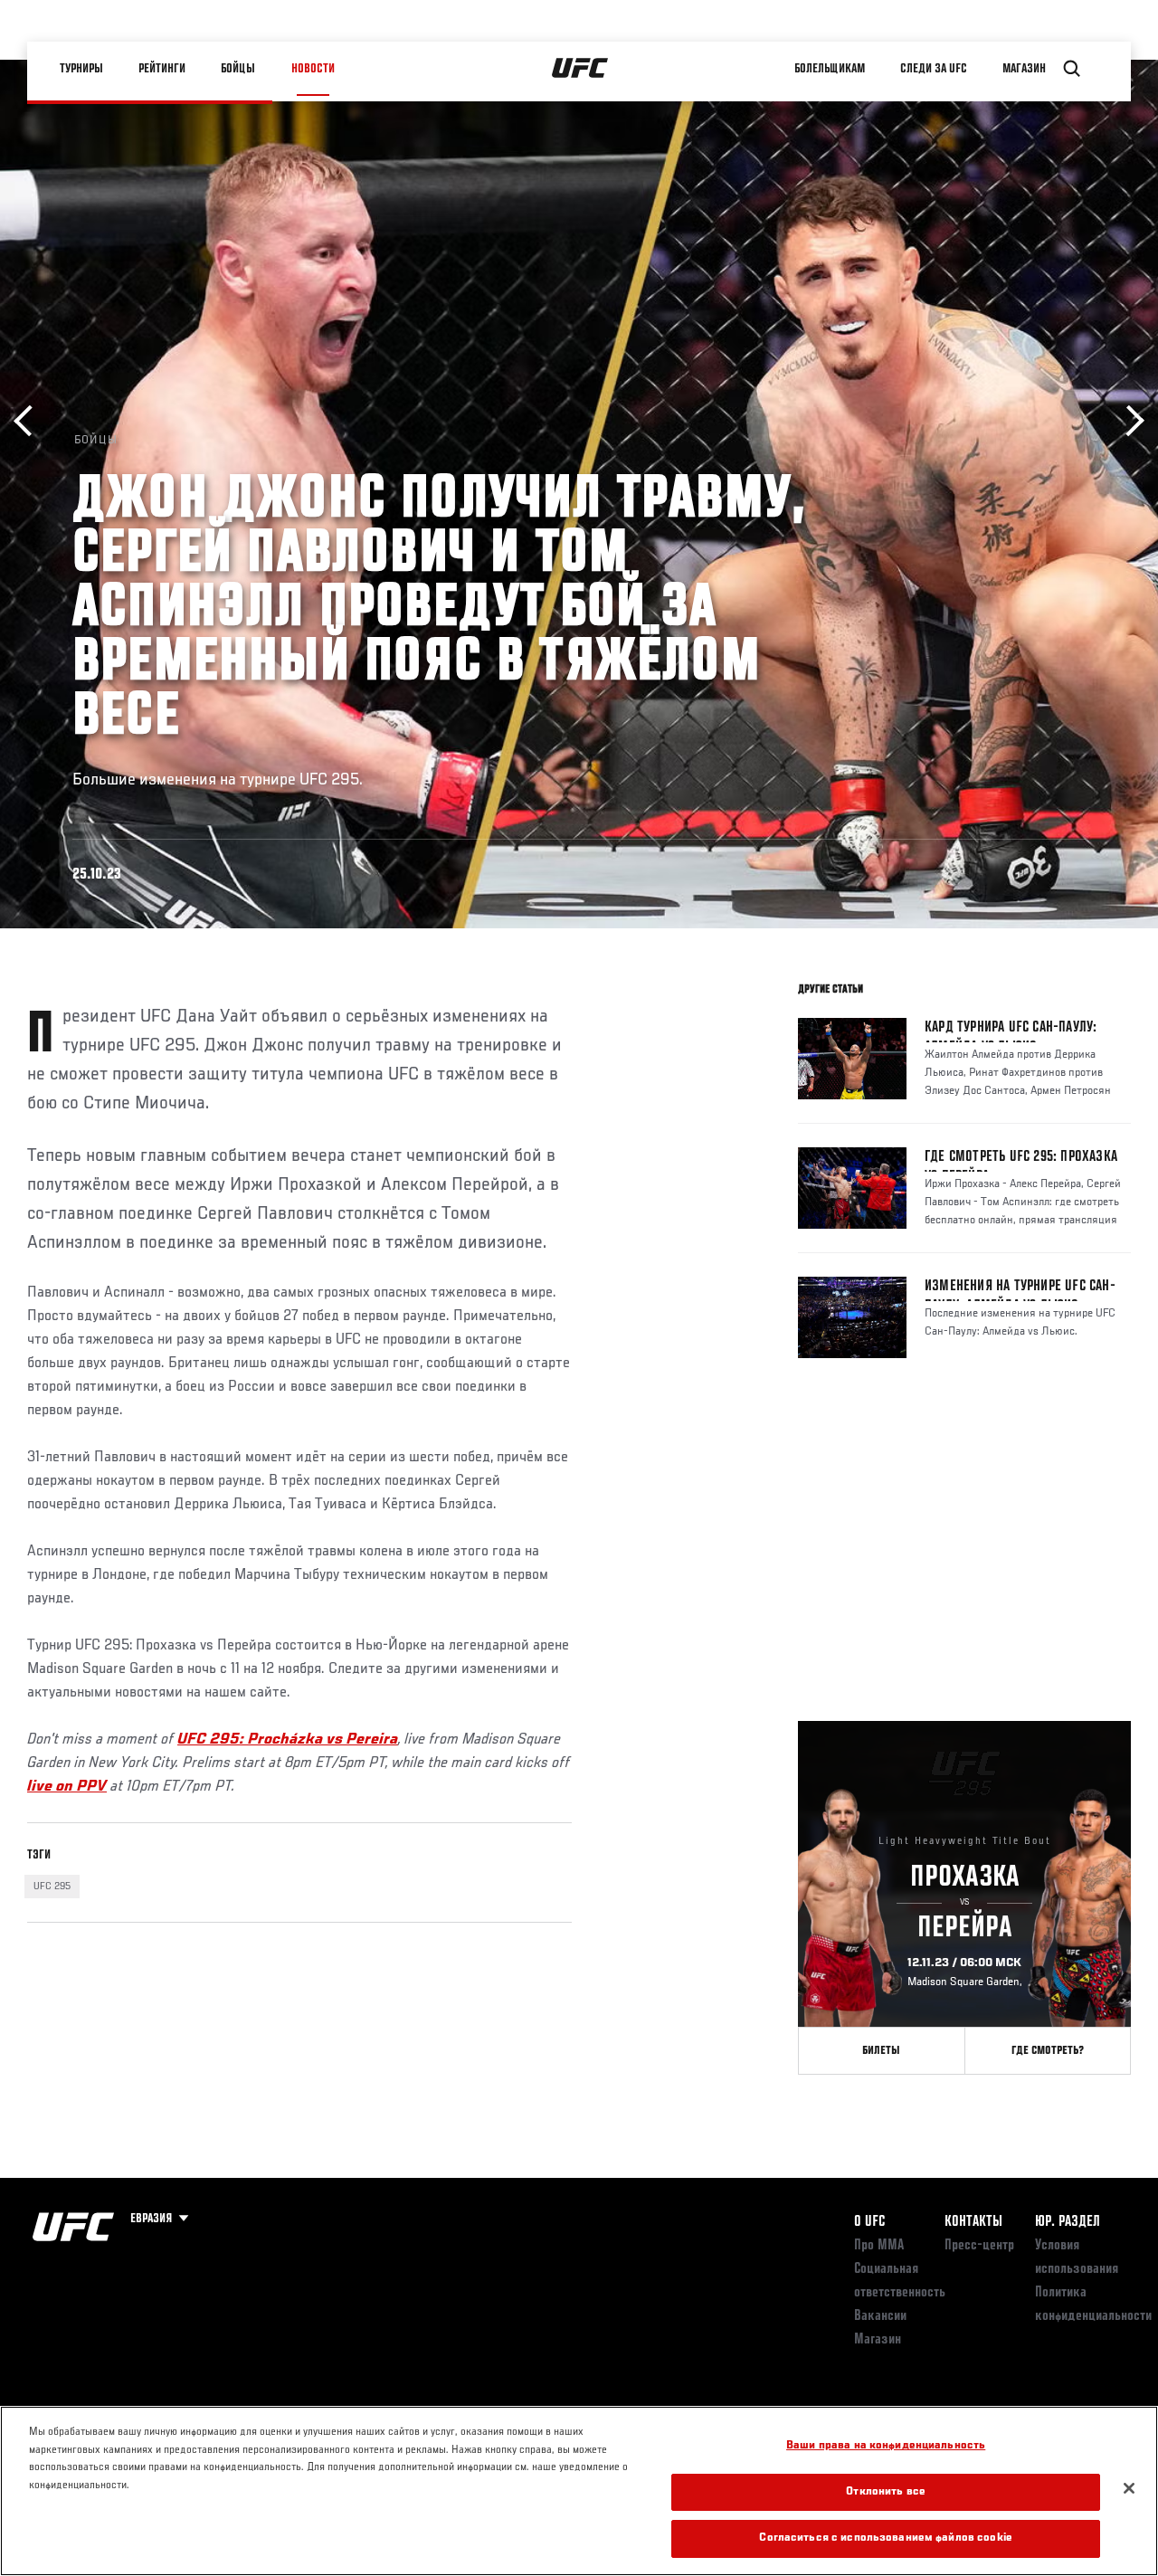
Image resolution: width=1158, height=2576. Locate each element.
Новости (313, 69)
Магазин (1024, 69)
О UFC (869, 2222)
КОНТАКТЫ (973, 2222)
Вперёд (1129, 421)
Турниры (81, 69)
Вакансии (880, 2316)
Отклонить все (886, 2492)
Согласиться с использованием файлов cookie (885, 2538)
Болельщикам (830, 69)
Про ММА (879, 2246)
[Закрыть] (1129, 2488)
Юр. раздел (1068, 2222)
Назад (29, 421)
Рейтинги (162, 69)
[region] (579, 2491)
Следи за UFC (934, 69)
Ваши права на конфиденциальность (886, 2446)
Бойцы (238, 69)
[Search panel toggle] (1072, 69)
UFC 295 (52, 1887)
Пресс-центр (979, 2246)
